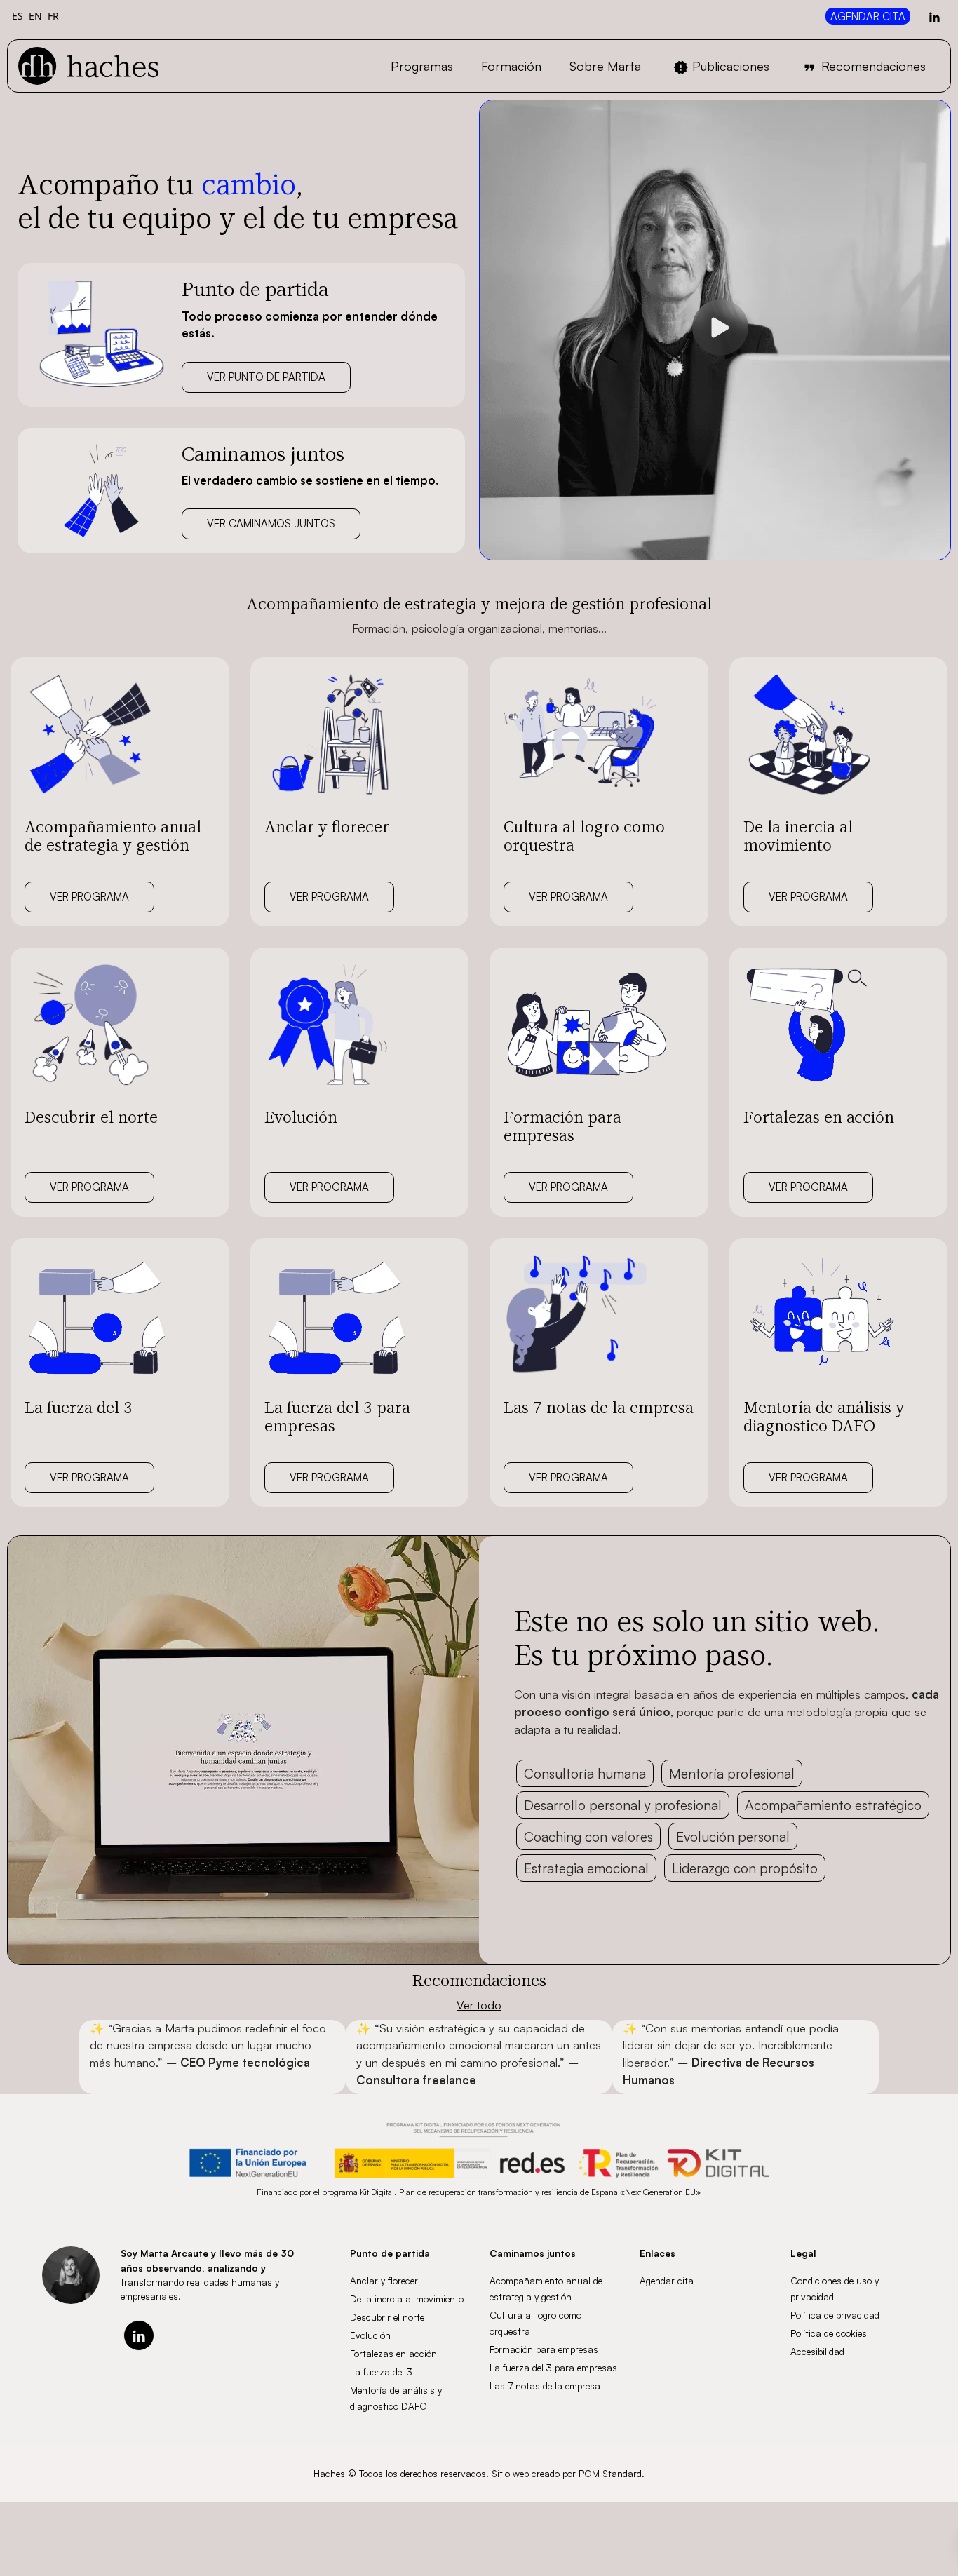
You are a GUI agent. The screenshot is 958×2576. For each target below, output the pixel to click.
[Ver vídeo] (720, 330)
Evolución (370, 2335)
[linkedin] (139, 2335)
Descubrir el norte (387, 2317)
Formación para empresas (544, 2349)
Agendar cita (667, 2280)
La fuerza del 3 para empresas (553, 2367)
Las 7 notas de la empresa (545, 2386)
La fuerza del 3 (381, 2372)
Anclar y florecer (384, 2280)
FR (53, 16)
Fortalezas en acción (393, 2353)
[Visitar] (936, 16)
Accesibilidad (817, 2351)
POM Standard (610, 2473)
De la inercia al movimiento (407, 2299)
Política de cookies (829, 2333)
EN (35, 16)
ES (18, 16)
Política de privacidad (835, 2315)
